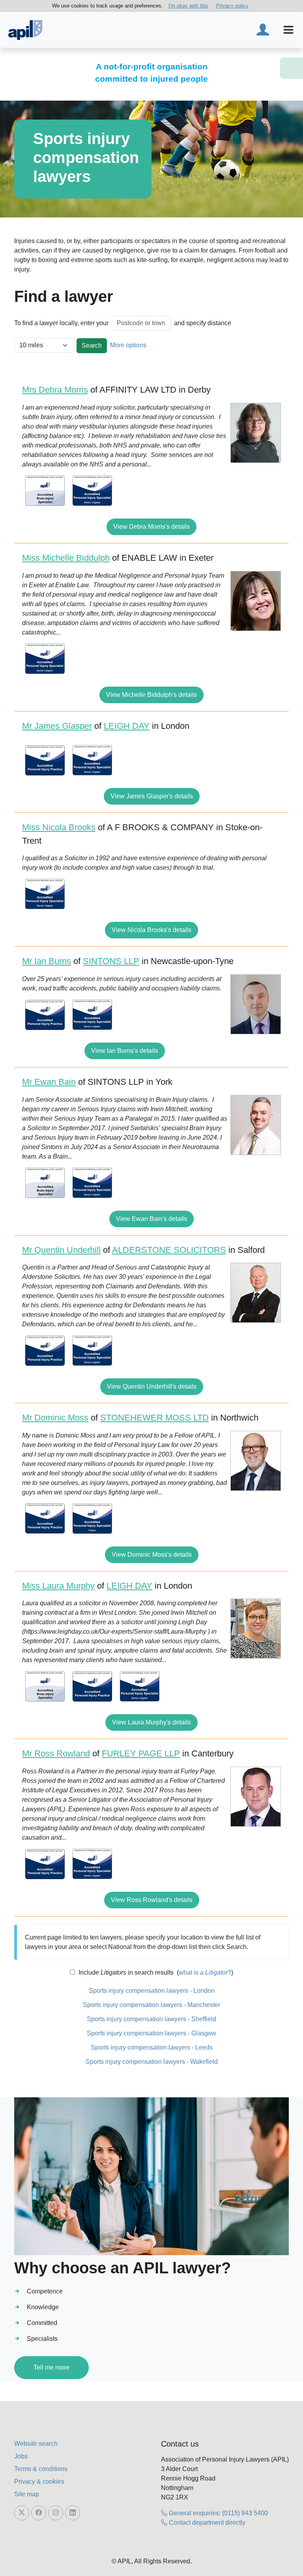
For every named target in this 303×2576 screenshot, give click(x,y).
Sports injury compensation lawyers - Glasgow (151, 2033)
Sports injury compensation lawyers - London (152, 1991)
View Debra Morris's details (151, 527)
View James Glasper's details (152, 796)
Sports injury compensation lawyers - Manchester (151, 2005)
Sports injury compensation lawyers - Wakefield (152, 2062)
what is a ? (205, 1972)
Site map (27, 2494)
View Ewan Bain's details (151, 1219)
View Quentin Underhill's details (152, 1386)
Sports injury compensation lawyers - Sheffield (151, 2019)
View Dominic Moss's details (152, 1555)
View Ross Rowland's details (152, 1900)
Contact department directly (206, 2523)
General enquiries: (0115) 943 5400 (218, 2513)
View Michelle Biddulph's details (151, 695)
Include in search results (125, 1972)
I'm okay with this (188, 6)
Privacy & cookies (39, 2481)
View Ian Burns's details (125, 1051)
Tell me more (51, 2367)
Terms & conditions (41, 2469)
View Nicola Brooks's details (151, 930)
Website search (36, 2444)
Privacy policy (232, 6)
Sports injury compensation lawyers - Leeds (152, 2047)
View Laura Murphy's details (151, 1722)
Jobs (21, 2456)
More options (128, 345)
